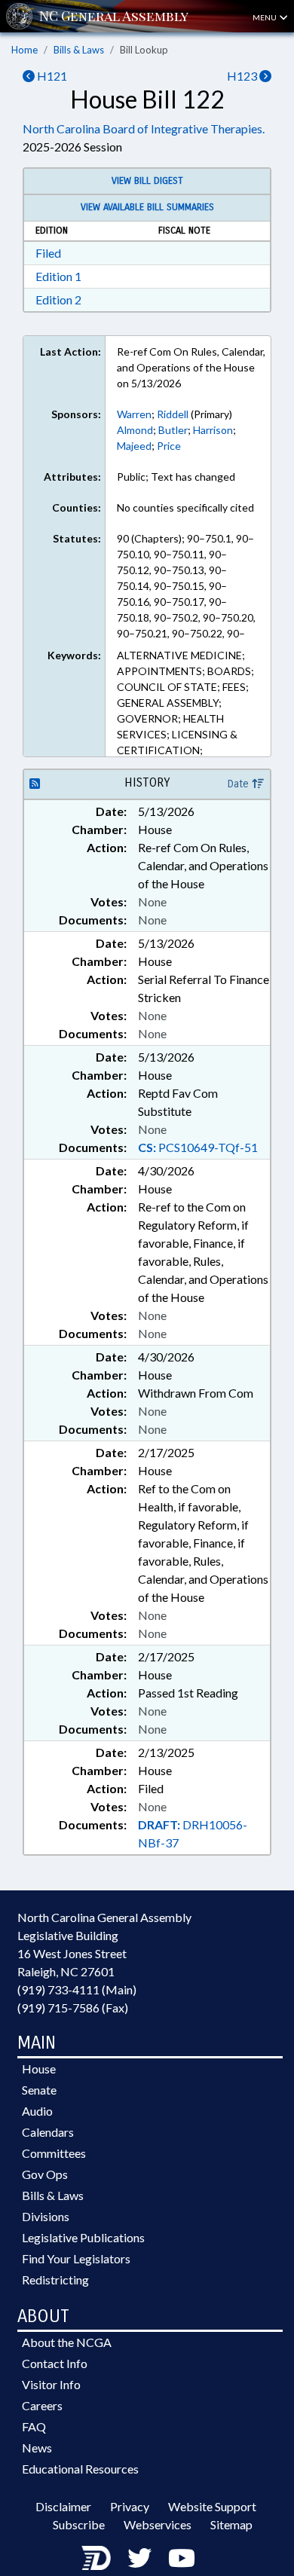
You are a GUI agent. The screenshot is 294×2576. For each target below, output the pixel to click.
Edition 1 (58, 276)
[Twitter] (139, 2558)
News (37, 2448)
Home (24, 50)
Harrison (213, 430)
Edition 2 (58, 299)
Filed (48, 253)
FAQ (34, 2426)
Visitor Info (51, 2384)
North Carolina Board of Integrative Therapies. (144, 128)
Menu (265, 17)
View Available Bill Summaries (147, 207)
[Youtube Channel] (182, 2558)
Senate (39, 2090)
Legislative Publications (83, 2237)
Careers (42, 2405)
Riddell (173, 414)
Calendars (48, 2132)
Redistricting (55, 2280)
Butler (173, 430)
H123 (243, 76)
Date (240, 784)
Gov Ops (45, 2174)
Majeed (134, 446)
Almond (135, 430)
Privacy (130, 2506)
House (39, 2069)
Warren (134, 414)
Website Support (212, 2506)
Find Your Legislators (76, 2258)
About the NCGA (67, 2342)
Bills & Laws (79, 50)
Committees (54, 2153)
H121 (51, 76)
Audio (37, 2111)
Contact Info (55, 2363)
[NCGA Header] (114, 16)
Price (169, 446)
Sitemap (231, 2524)
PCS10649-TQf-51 (198, 1147)
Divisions (46, 2216)
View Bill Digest (147, 181)
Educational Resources (80, 2469)
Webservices (158, 2524)
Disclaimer (63, 2506)
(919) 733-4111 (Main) (77, 1989)
